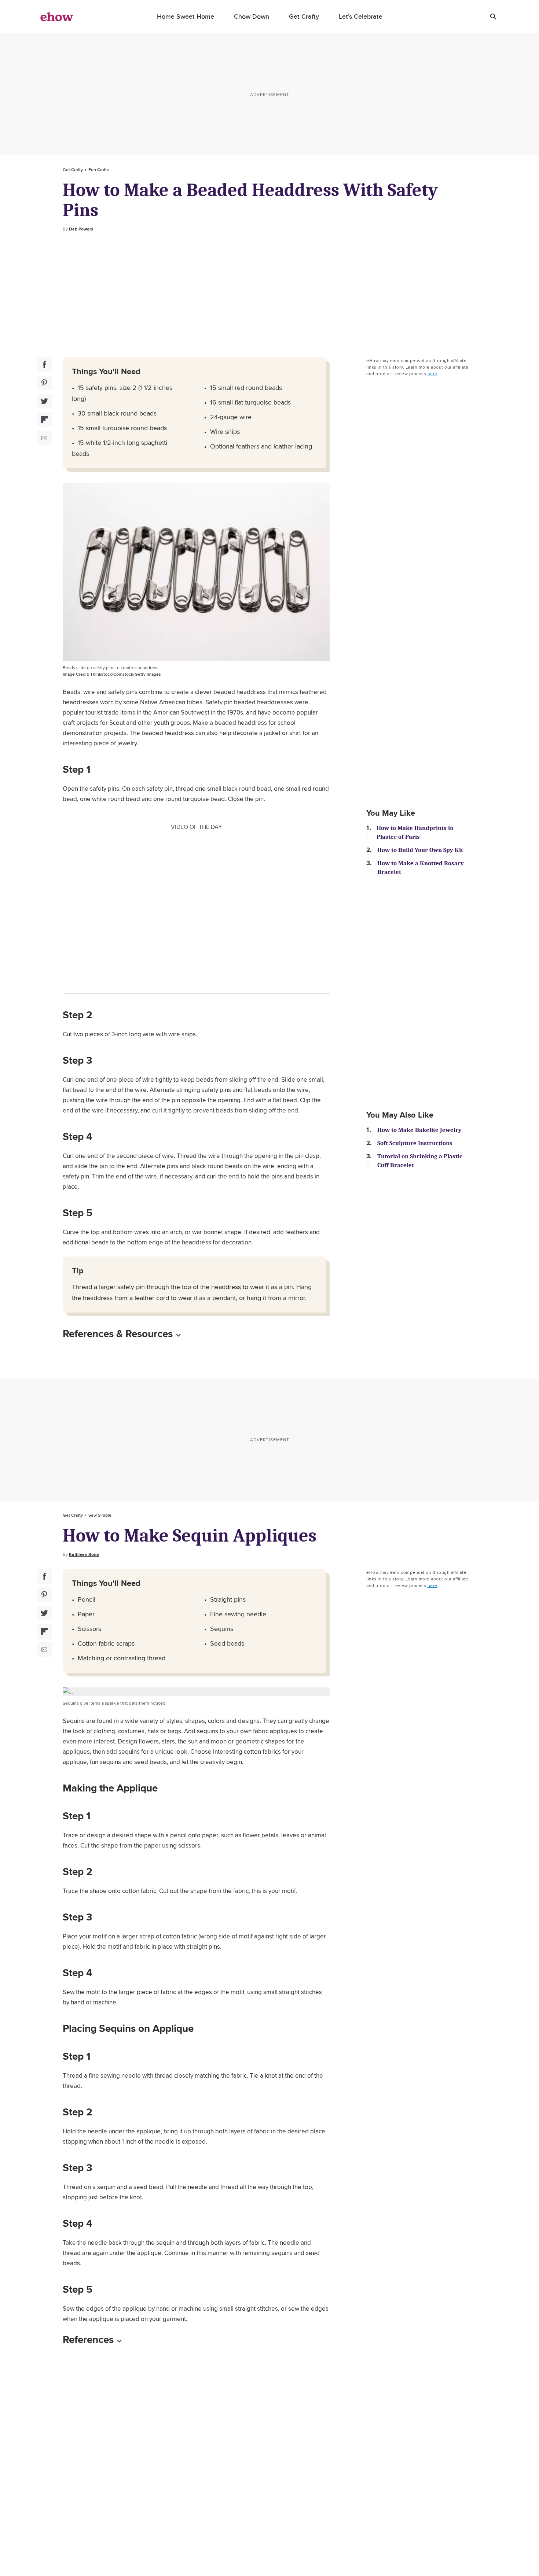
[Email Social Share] (44, 438)
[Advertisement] (269, 295)
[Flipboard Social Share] (44, 420)
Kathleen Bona (84, 1554)
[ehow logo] (57, 16)
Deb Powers (81, 229)
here (432, 374)
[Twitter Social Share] (44, 401)
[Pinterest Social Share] (44, 383)
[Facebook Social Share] (44, 365)
